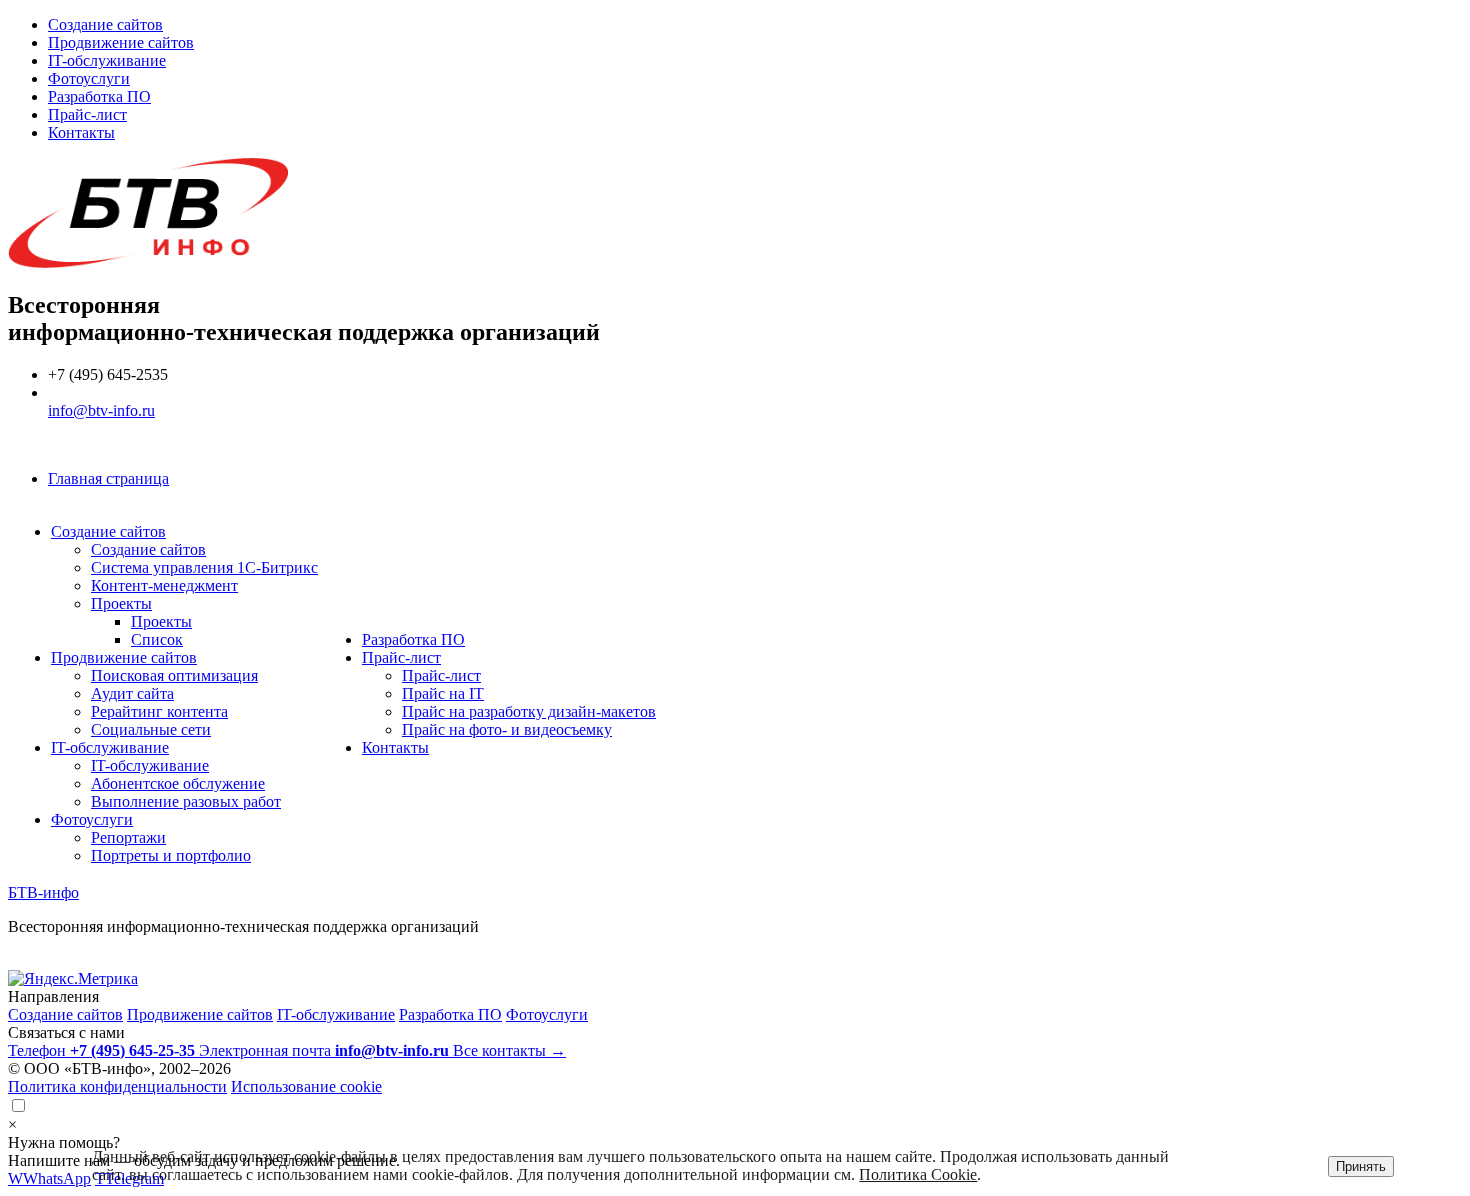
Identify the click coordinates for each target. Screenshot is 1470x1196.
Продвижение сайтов (121, 42)
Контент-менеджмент (164, 585)
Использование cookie (306, 1086)
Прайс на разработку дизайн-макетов (529, 711)
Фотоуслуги (89, 78)
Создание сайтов (105, 24)
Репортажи (128, 837)
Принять (1361, 1166)
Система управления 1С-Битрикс (204, 567)
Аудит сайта (132, 693)
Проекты (121, 603)
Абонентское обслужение (178, 783)
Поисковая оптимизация (174, 675)
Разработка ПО (99, 96)
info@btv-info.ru (101, 410)
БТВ (43, 892)
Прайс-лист (87, 114)
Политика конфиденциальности (117, 1086)
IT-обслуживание (107, 60)
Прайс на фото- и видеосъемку (507, 729)
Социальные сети (151, 729)
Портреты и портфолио (171, 855)
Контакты (81, 132)
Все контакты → (509, 1050)
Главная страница (108, 478)
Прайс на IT (443, 693)
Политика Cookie (918, 1174)
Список (157, 639)
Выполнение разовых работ (186, 801)
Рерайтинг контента (159, 711)
